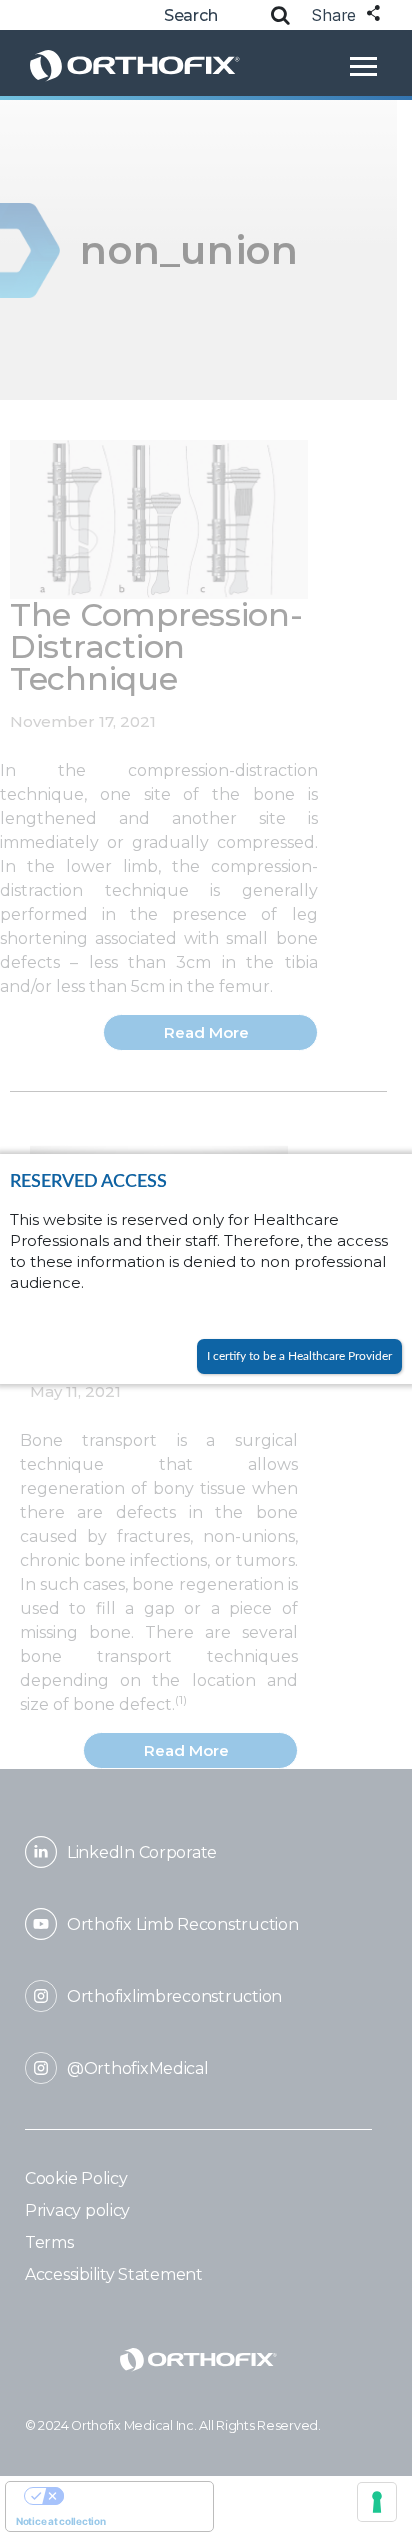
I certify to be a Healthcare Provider (299, 1356)
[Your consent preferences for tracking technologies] (377, 2502)
